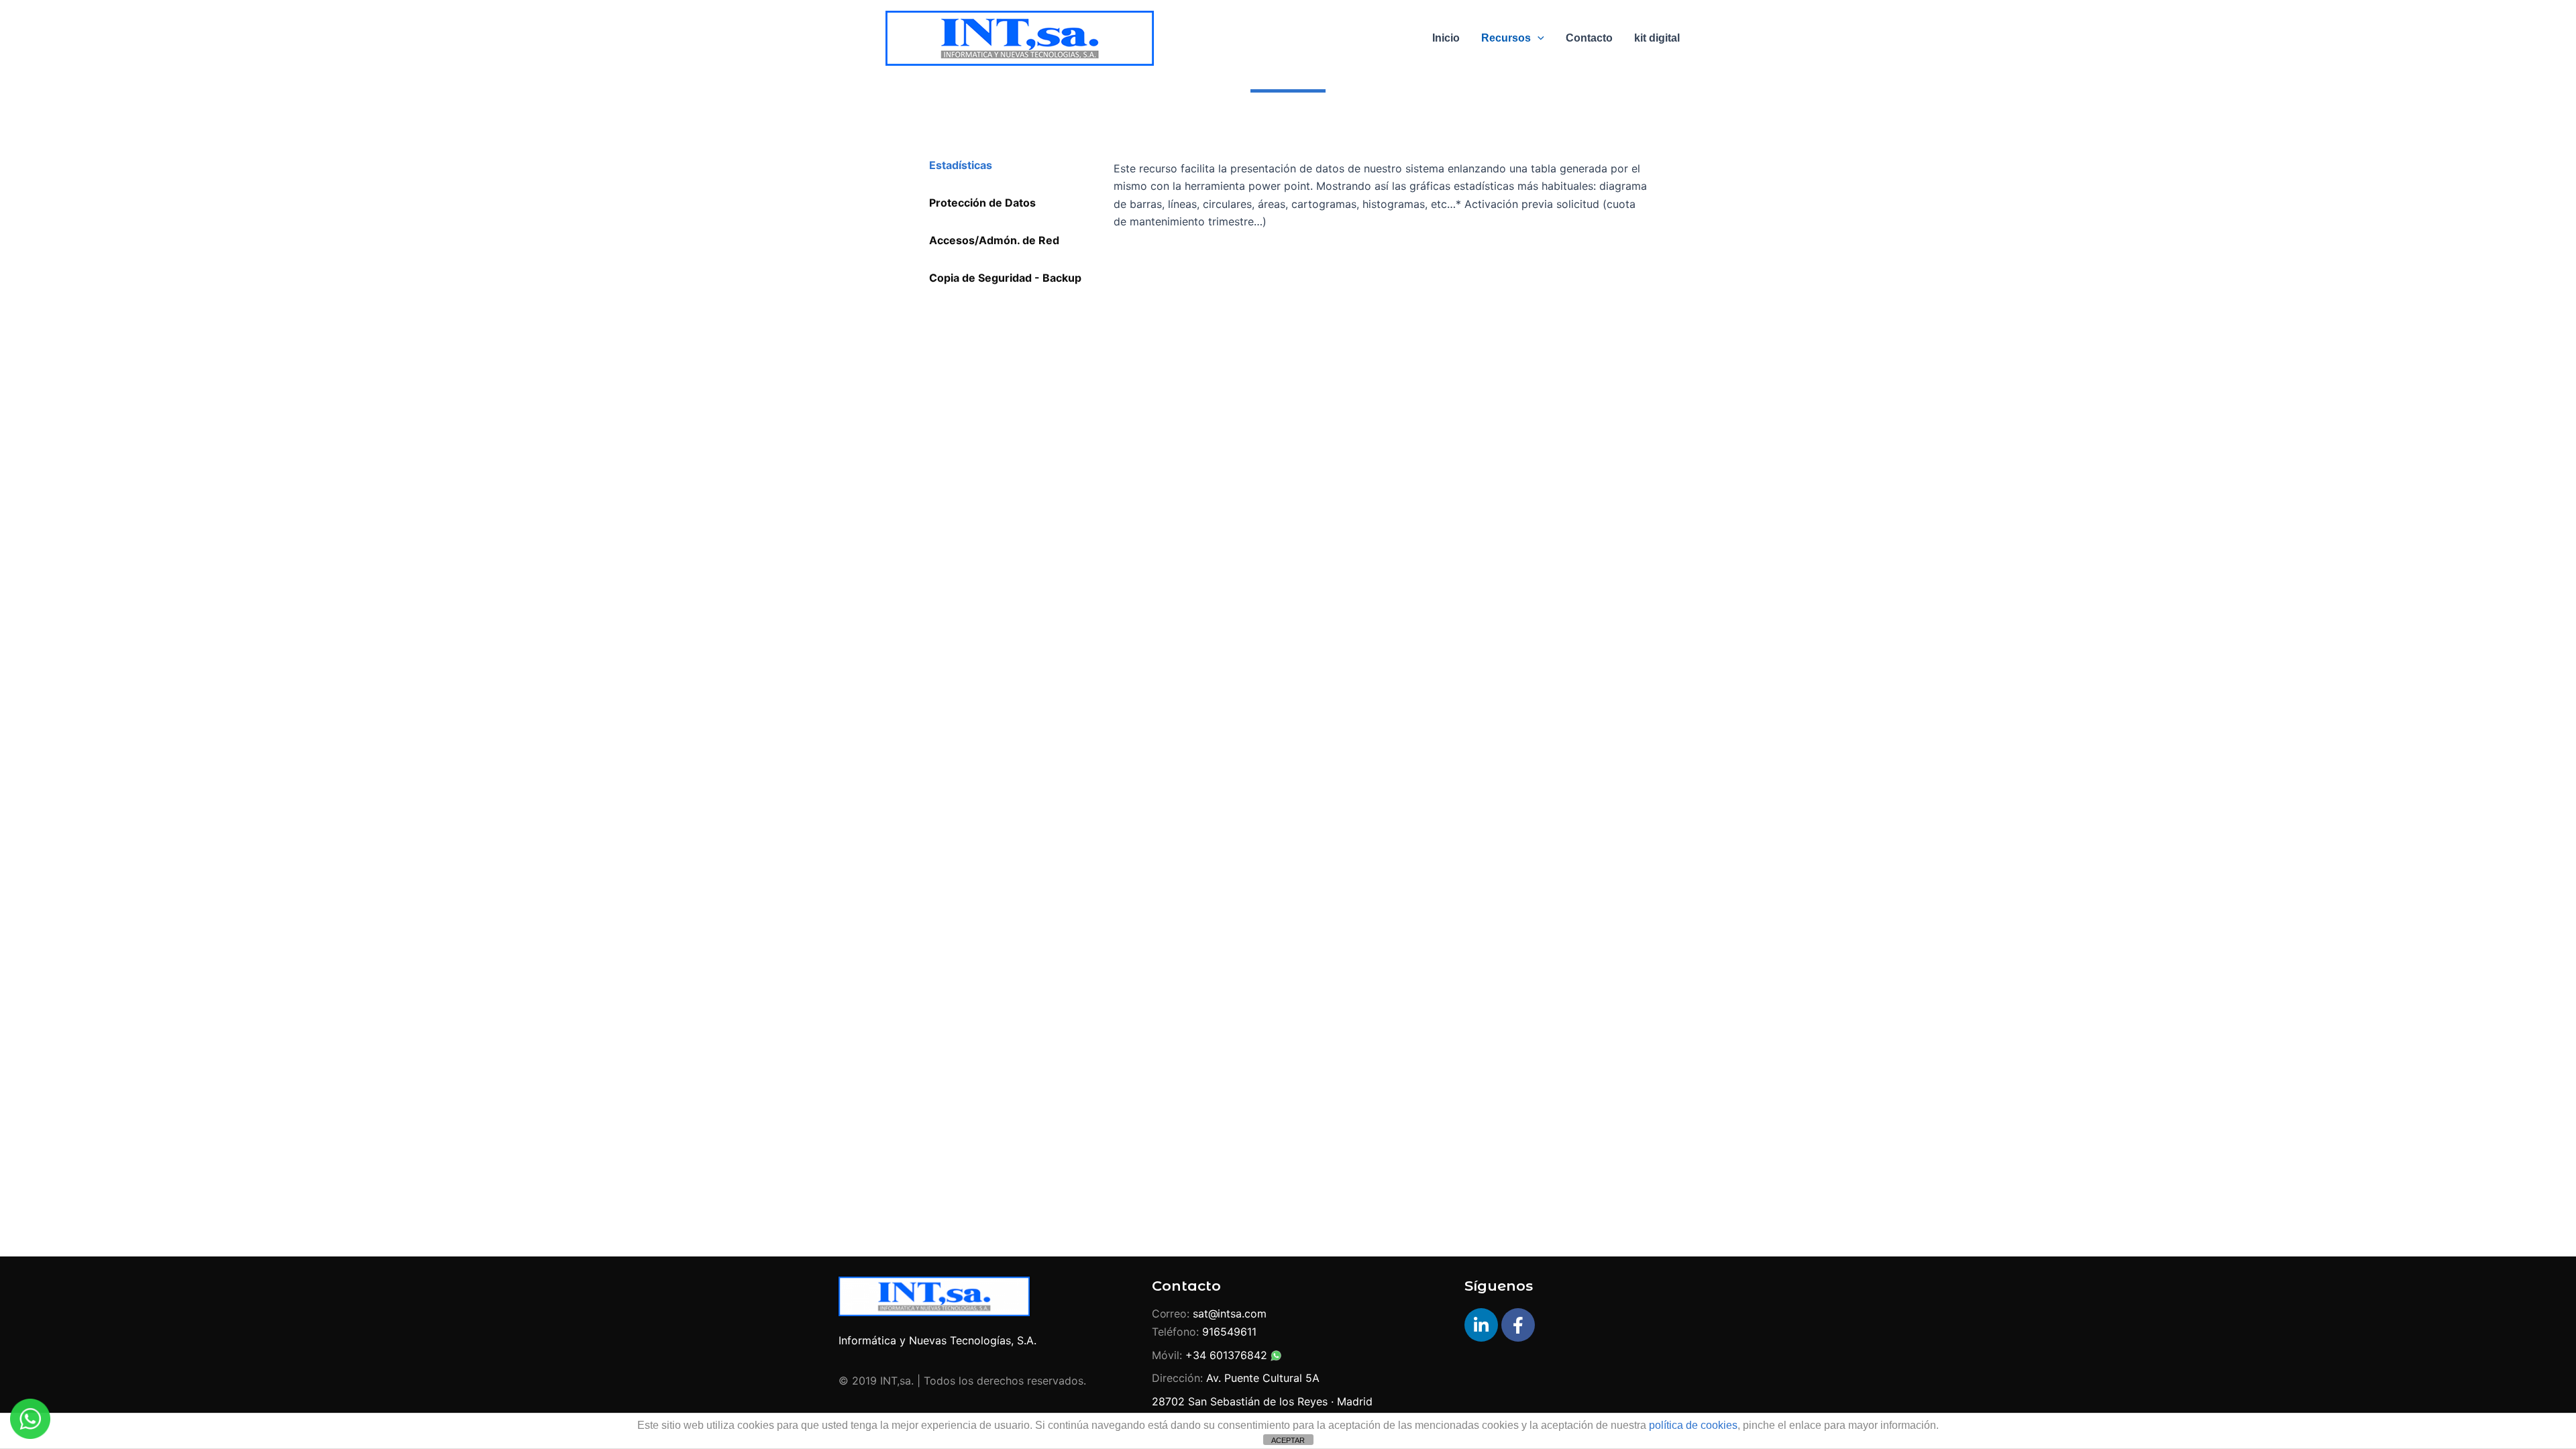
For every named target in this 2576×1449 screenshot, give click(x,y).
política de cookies (1693, 1425)
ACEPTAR (1288, 1440)
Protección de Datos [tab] (982, 203)
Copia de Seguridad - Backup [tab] (1005, 278)
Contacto (1589, 38)
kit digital (1657, 38)
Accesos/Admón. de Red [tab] (994, 240)
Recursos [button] (1506, 38)
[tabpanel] (1382, 204)
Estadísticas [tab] (961, 165)
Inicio (1446, 38)
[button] (1538, 38)
